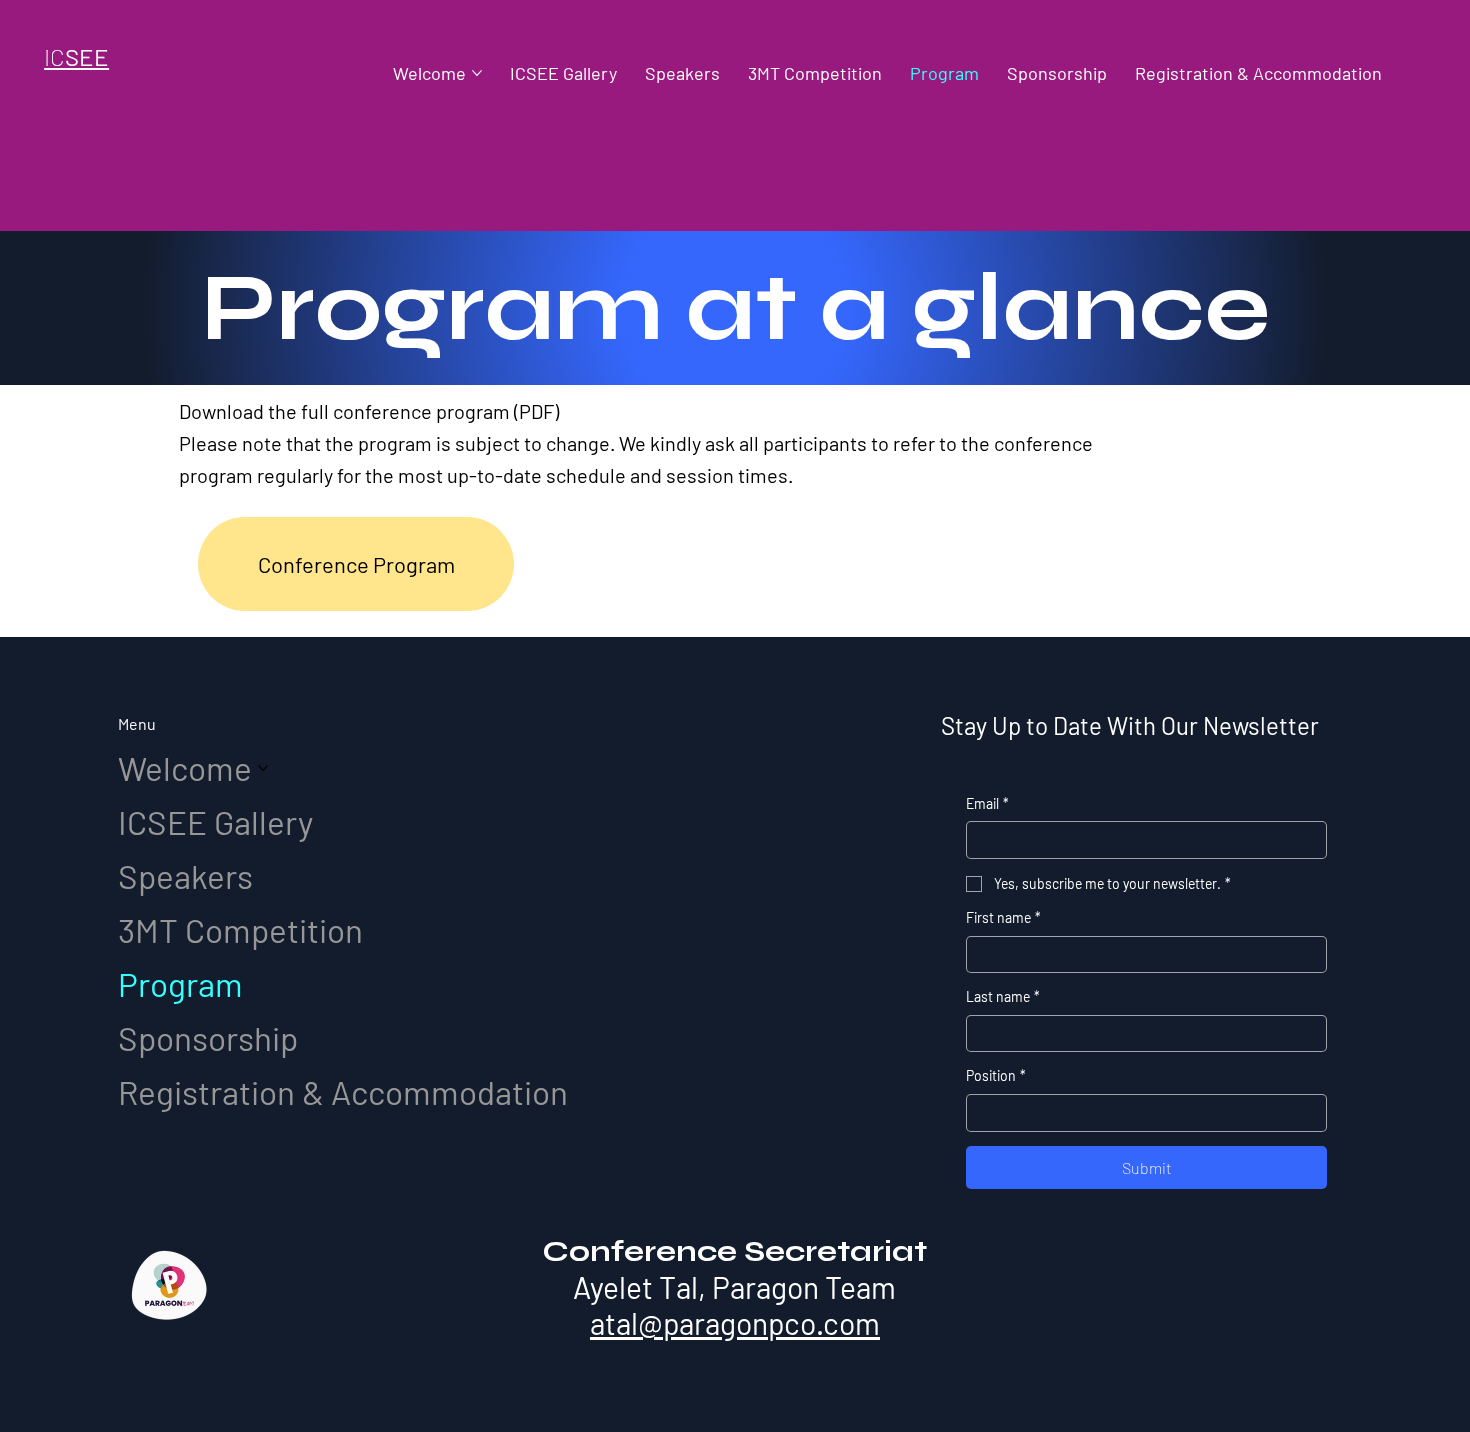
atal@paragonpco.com (735, 1323)
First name (1003, 917)
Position (996, 1075)
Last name (1003, 996)
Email (987, 803)
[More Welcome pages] (477, 73)
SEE (76, 56)
